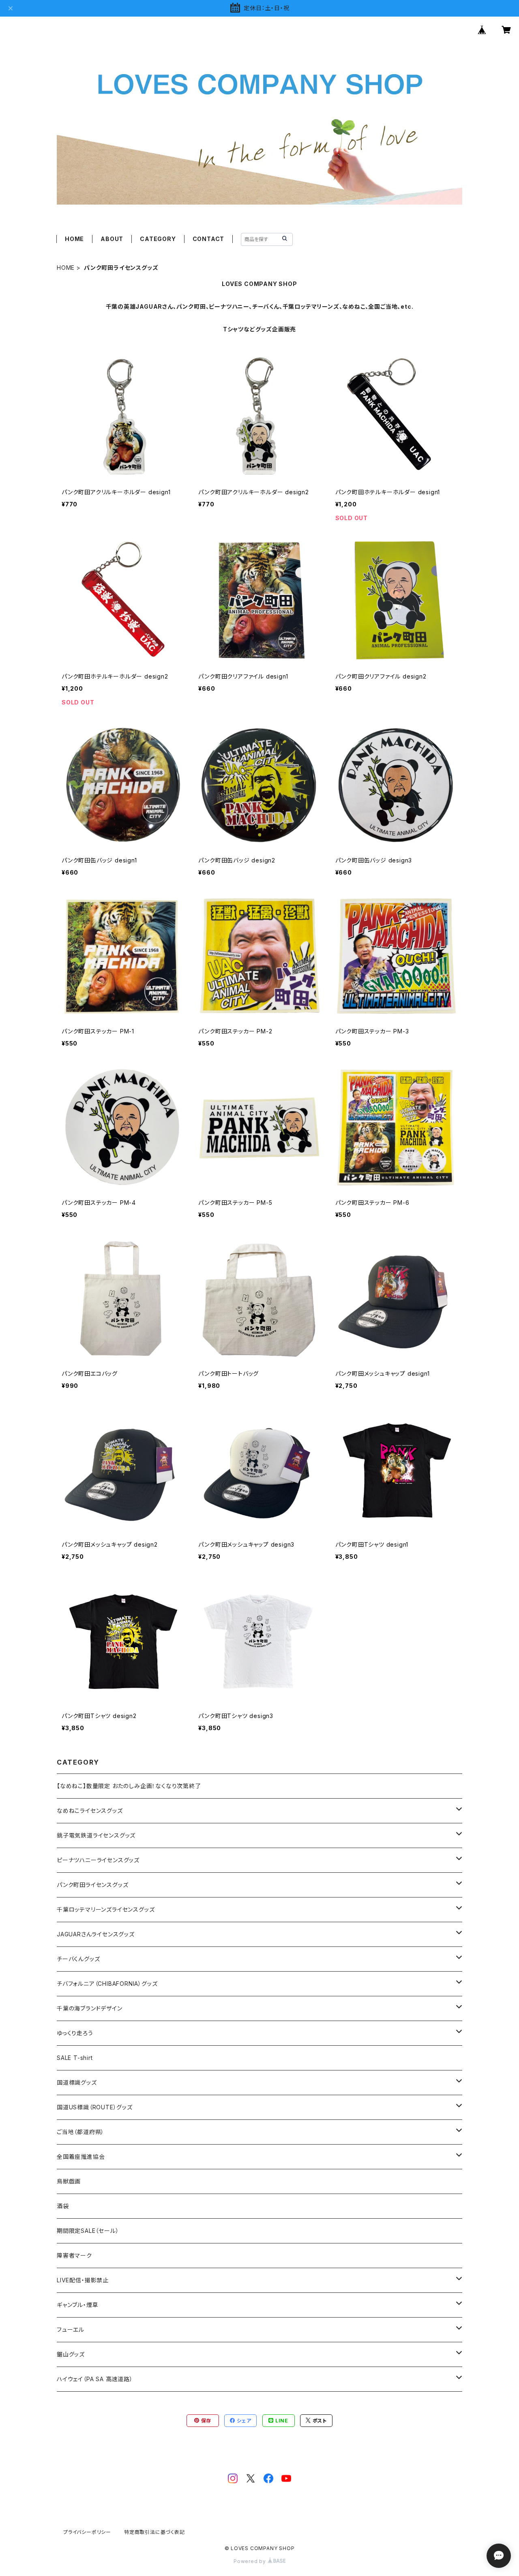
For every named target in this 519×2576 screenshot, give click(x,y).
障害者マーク (74, 2255)
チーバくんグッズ (78, 1959)
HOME (74, 239)
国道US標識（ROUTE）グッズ (95, 2107)
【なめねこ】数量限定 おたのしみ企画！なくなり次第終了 (129, 1786)
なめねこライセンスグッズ (90, 1811)
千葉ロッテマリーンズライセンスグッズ (106, 1909)
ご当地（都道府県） (80, 2132)
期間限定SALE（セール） (88, 2231)
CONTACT (209, 239)
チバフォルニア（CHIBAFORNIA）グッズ (107, 1984)
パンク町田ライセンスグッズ (92, 1885)
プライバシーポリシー (87, 2532)
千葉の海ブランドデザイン (90, 2008)
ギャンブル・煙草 (77, 2305)
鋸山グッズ (71, 2354)
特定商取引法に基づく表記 (154, 2532)
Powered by (251, 2561)
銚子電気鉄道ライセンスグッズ (96, 1835)
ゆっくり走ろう (75, 2033)
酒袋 (63, 2206)
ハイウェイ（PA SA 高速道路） (95, 2379)
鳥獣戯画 (69, 2181)
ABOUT (112, 239)
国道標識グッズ (77, 2082)
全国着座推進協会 (81, 2157)
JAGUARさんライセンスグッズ (96, 1934)
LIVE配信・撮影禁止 (83, 2280)
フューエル (71, 2329)
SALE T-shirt (75, 2058)
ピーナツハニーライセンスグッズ (98, 1860)
